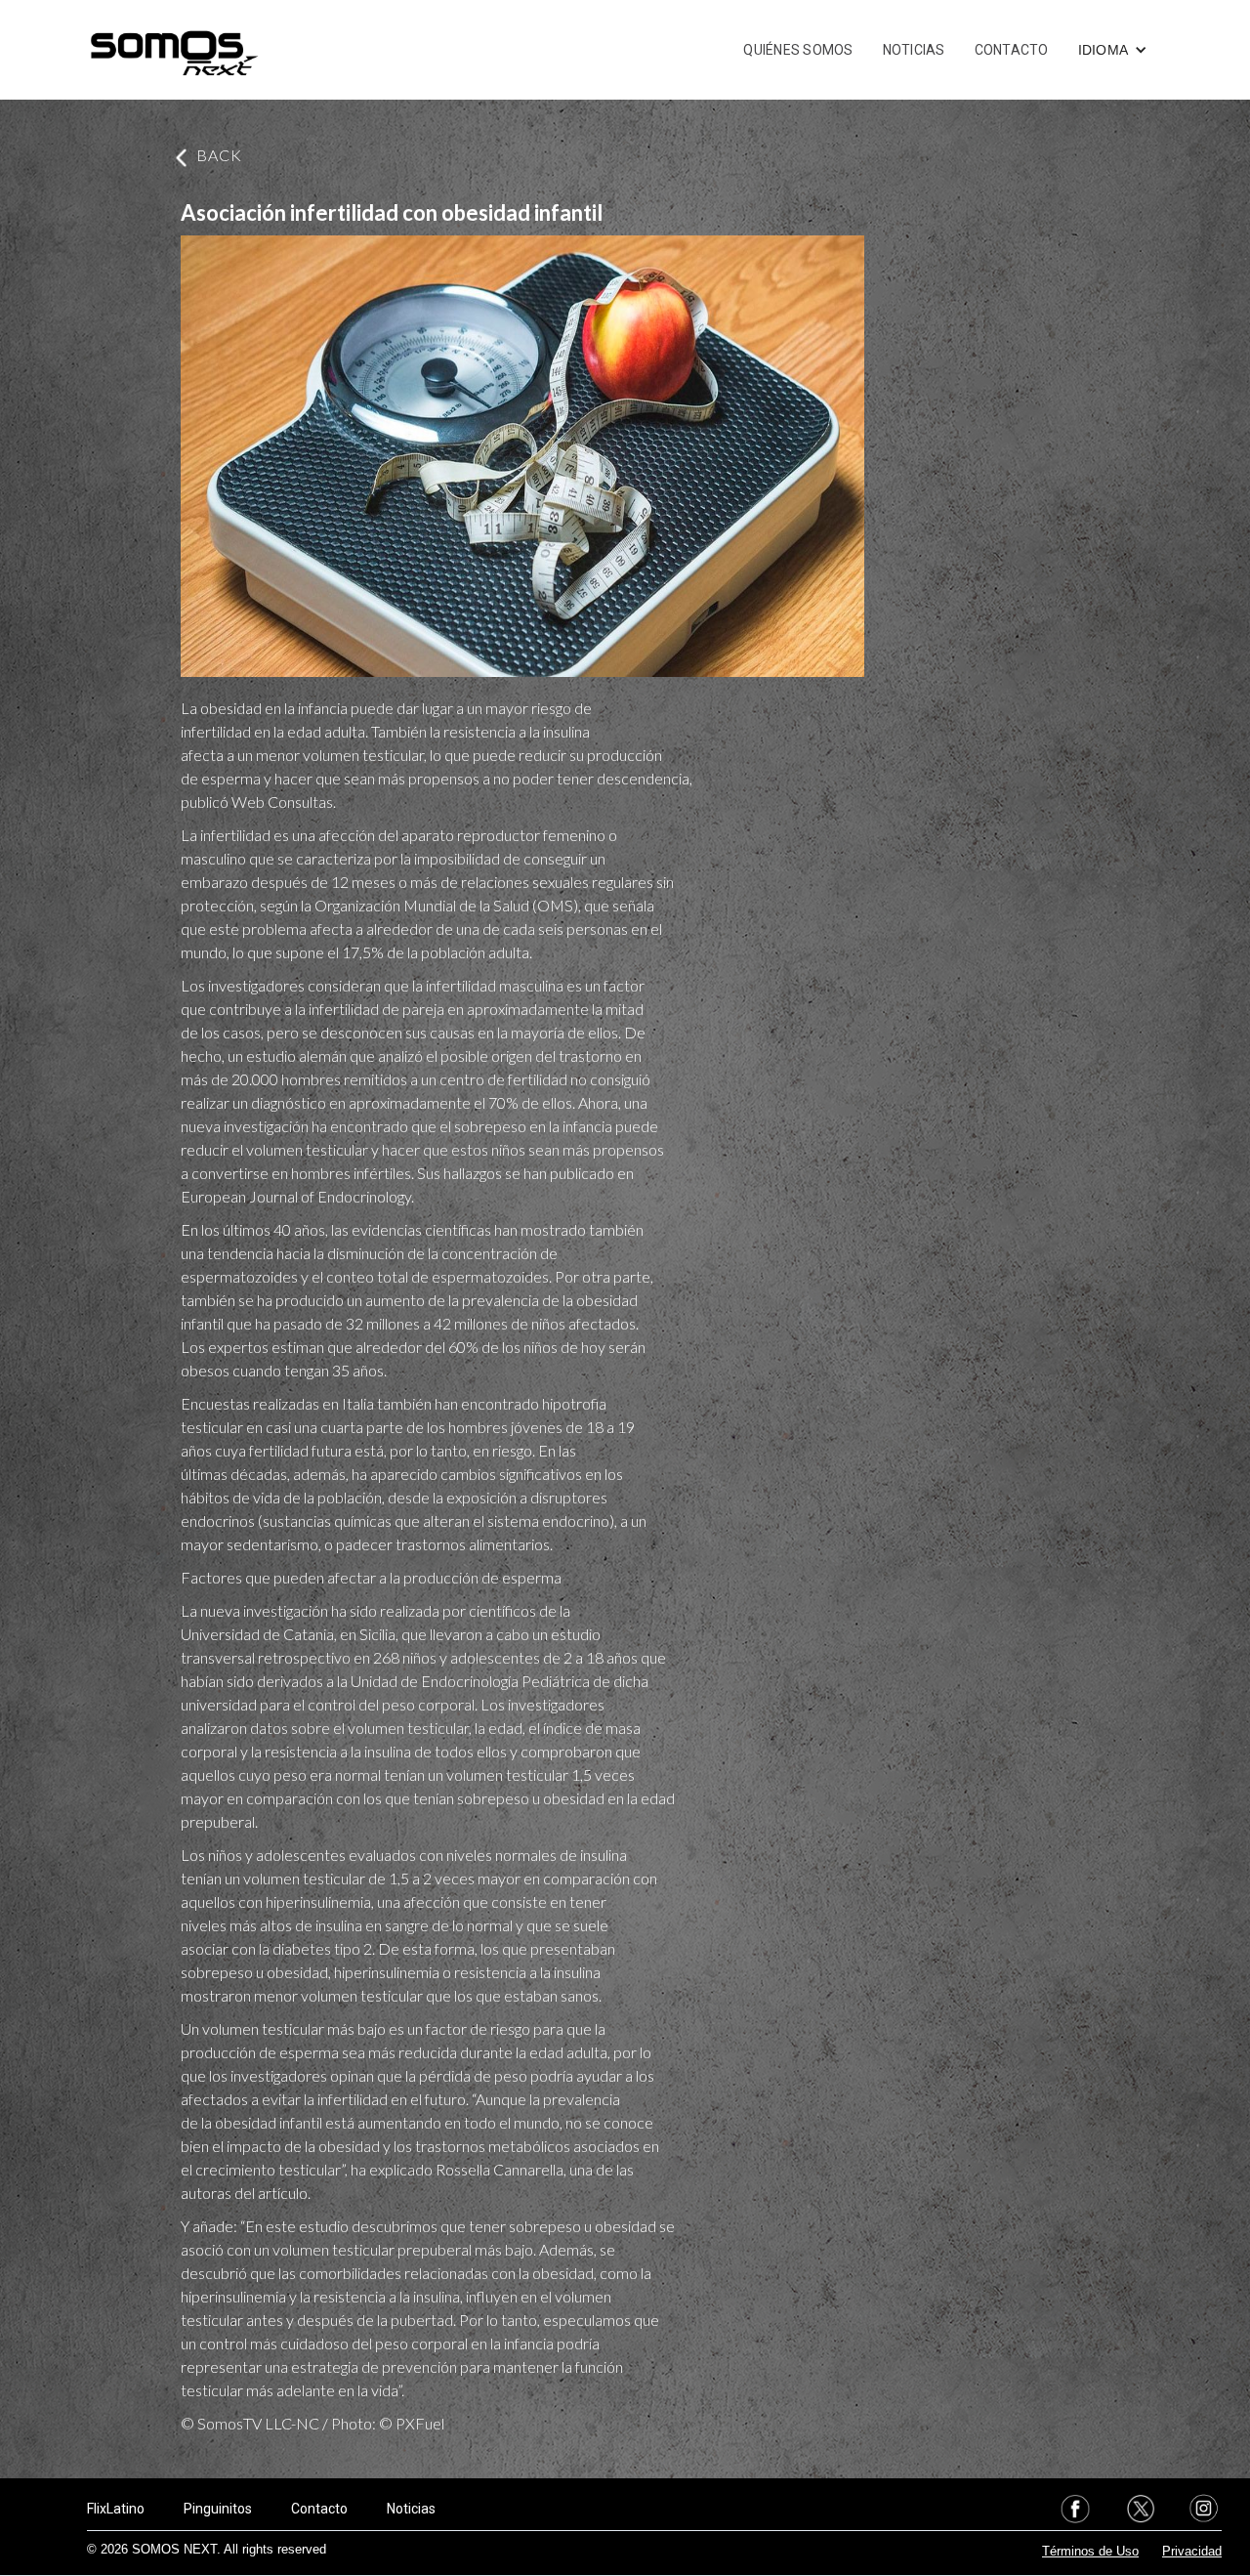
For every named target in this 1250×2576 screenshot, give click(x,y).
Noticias (411, 2509)
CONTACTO (1012, 50)
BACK (219, 155)
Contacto (319, 2509)
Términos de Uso (1090, 2551)
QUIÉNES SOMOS (798, 50)
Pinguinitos (218, 2509)
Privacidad (1192, 2551)
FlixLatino (116, 2509)
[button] (1113, 50)
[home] (174, 50)
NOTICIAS (914, 50)
